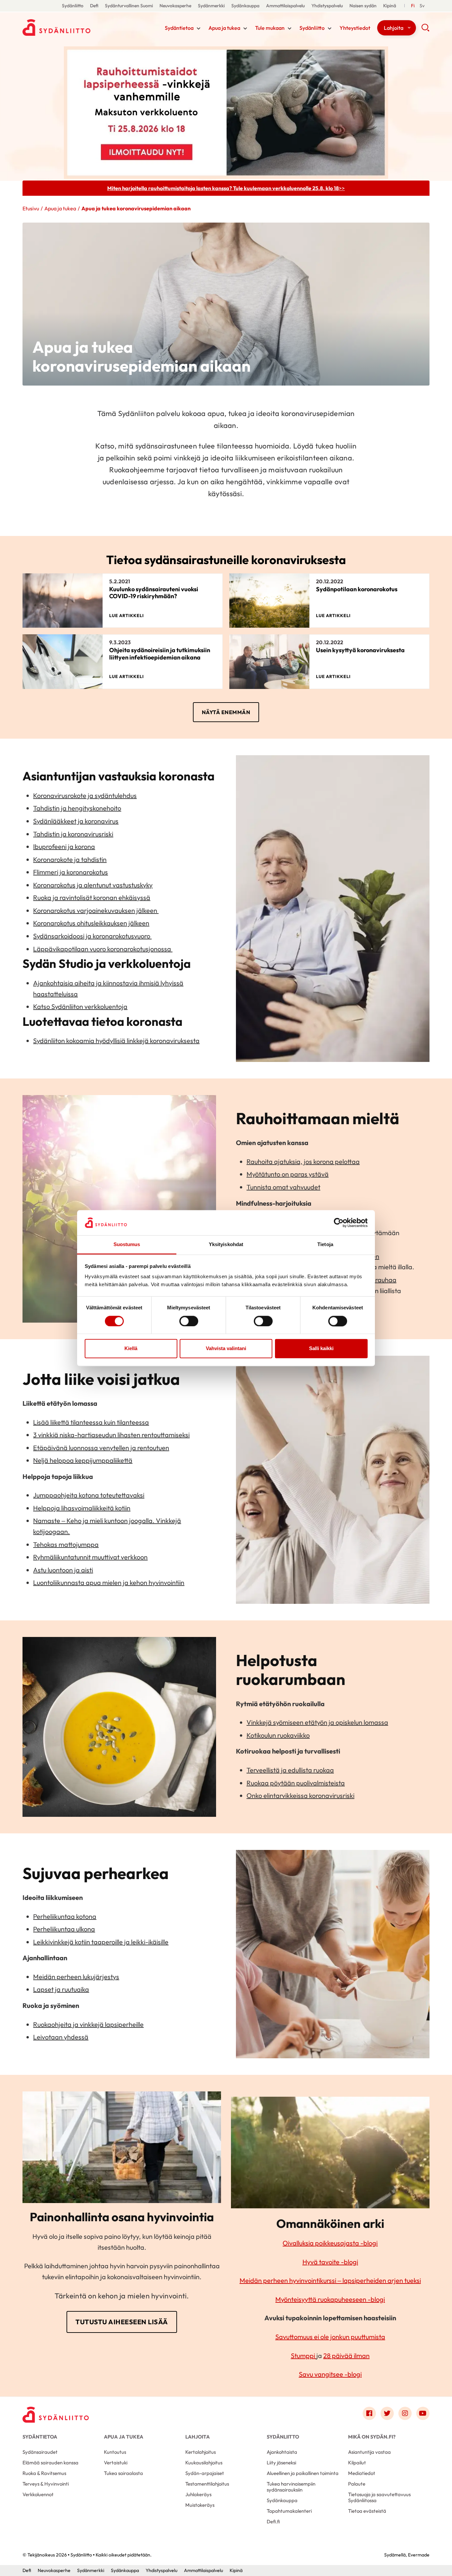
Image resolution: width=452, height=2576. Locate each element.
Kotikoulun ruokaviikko (278, 1735)
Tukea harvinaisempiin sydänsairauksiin (291, 2487)
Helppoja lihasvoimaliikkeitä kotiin (82, 1508)
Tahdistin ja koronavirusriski (73, 834)
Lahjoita (394, 28)
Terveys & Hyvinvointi (46, 2484)
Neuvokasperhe (175, 6)
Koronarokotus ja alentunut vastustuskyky (93, 885)
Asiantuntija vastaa (369, 2452)
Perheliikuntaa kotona (65, 1916)
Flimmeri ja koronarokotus (70, 872)
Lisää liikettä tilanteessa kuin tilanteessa (91, 1422)
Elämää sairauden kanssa (50, 2463)
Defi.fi (273, 2522)
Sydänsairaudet (40, 2452)
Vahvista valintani (226, 1349)
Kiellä (131, 1349)
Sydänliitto (73, 6)
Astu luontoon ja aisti (63, 1570)
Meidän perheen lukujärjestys (76, 1977)
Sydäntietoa (179, 28)
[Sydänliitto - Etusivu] (56, 2415)
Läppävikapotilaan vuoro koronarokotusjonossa (103, 949)
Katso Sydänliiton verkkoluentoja (80, 1006)
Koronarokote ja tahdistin (70, 859)
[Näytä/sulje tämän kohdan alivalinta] (199, 28)
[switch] (189, 1321)
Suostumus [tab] (127, 1245)
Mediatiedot (362, 2473)
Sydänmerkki (211, 6)
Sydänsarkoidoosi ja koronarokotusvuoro (92, 936)
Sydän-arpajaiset (205, 2473)
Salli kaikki (321, 1349)
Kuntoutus (115, 2452)
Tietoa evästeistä (367, 2511)
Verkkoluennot (38, 2494)
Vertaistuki (116, 2463)
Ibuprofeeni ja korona (64, 846)
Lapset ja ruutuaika (61, 1989)
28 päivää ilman (346, 2356)
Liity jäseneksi (281, 2463)
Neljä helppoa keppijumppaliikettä (83, 1460)
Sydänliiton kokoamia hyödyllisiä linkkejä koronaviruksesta (116, 1041)
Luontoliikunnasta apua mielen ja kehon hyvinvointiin (109, 1582)
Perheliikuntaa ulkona (64, 1929)
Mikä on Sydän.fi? (372, 2437)
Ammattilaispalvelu (285, 6)
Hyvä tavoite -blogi (330, 2262)
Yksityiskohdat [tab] (226, 1245)
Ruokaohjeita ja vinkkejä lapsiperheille (88, 2024)
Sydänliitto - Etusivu (75, 27)
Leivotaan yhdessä (61, 2037)
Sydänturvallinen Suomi (129, 6)
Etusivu (31, 208)
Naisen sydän (363, 6)
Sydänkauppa (245, 6)
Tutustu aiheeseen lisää (122, 2322)
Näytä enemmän (226, 712)
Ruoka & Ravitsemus (44, 2473)
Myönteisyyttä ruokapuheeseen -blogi (330, 2299)
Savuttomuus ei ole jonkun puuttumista (330, 2337)
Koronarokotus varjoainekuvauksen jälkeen (96, 910)
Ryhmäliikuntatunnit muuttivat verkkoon (90, 1557)
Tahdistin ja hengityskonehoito (77, 808)
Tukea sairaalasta (123, 2473)
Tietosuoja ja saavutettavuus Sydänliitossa (379, 2497)
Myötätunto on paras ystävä (288, 1174)
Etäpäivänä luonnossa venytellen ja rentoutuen (101, 1448)
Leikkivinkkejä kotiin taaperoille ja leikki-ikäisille (101, 1942)
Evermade (419, 2555)
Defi (94, 6)
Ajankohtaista (282, 2452)
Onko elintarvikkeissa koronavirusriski (300, 1795)
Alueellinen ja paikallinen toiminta (303, 2473)
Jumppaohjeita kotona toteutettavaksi (89, 1495)
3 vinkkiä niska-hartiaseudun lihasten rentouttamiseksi (111, 1435)
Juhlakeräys (198, 2494)
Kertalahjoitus (201, 2452)
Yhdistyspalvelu (327, 6)
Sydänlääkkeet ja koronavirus (76, 821)
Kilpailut (357, 2463)
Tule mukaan (270, 28)
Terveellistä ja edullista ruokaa (290, 1770)
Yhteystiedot (355, 28)
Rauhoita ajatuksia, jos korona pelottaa (303, 1161)
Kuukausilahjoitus (204, 2463)
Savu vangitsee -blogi (330, 2374)
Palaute (357, 2484)
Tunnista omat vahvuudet (283, 1187)
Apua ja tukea (224, 28)
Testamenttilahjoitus (207, 2484)
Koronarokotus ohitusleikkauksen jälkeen (91, 923)
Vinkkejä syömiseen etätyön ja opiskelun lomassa (317, 1722)
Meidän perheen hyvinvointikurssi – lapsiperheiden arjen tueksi (330, 2280)
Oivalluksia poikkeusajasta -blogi (330, 2243)
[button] (425, 30)
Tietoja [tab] (325, 1245)
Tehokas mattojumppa (66, 1544)
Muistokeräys (200, 2505)
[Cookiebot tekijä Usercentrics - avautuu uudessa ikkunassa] (339, 1223)
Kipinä (390, 6)
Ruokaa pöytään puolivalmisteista (296, 1783)
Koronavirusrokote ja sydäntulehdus (85, 795)
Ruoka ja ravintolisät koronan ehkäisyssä (92, 897)
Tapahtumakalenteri (289, 2511)
